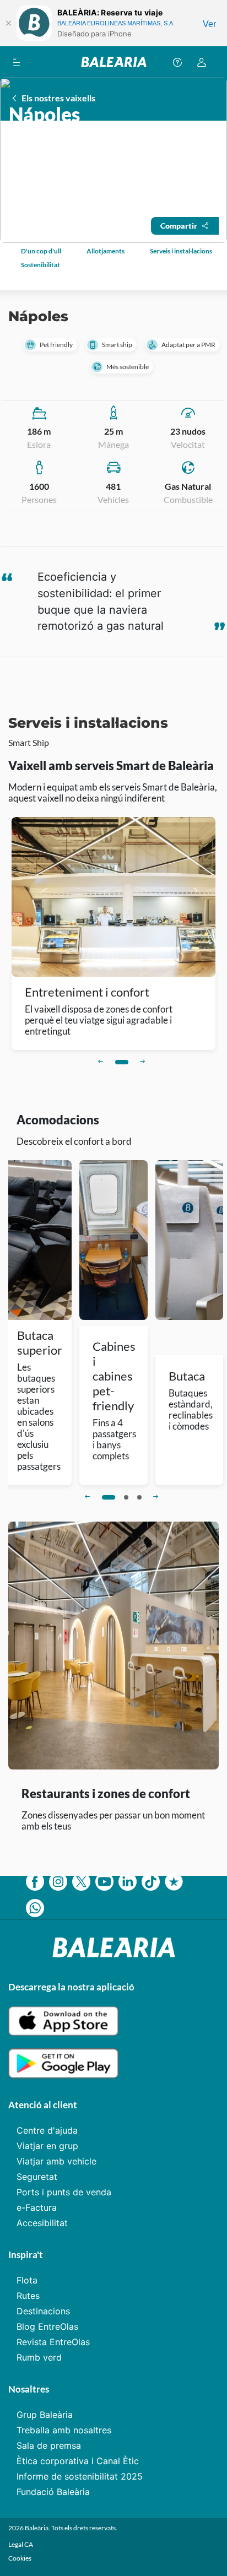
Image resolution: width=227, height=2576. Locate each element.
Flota (27, 2280)
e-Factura (37, 2207)
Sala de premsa (49, 2445)
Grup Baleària (45, 2415)
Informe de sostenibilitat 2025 (80, 2476)
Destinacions (43, 2311)
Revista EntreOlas (53, 2342)
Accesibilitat (42, 2223)
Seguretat (37, 2177)
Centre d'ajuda (47, 2130)
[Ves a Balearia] (114, 62)
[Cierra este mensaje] (8, 23)
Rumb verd (39, 2357)
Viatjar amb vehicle (56, 2161)
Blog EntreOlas (47, 2326)
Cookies (20, 2558)
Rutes (28, 2296)
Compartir (179, 226)
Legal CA (21, 2544)
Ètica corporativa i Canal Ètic (78, 2461)
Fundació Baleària (53, 2492)
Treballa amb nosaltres (64, 2430)
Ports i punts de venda (64, 2192)
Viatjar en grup (47, 2146)
